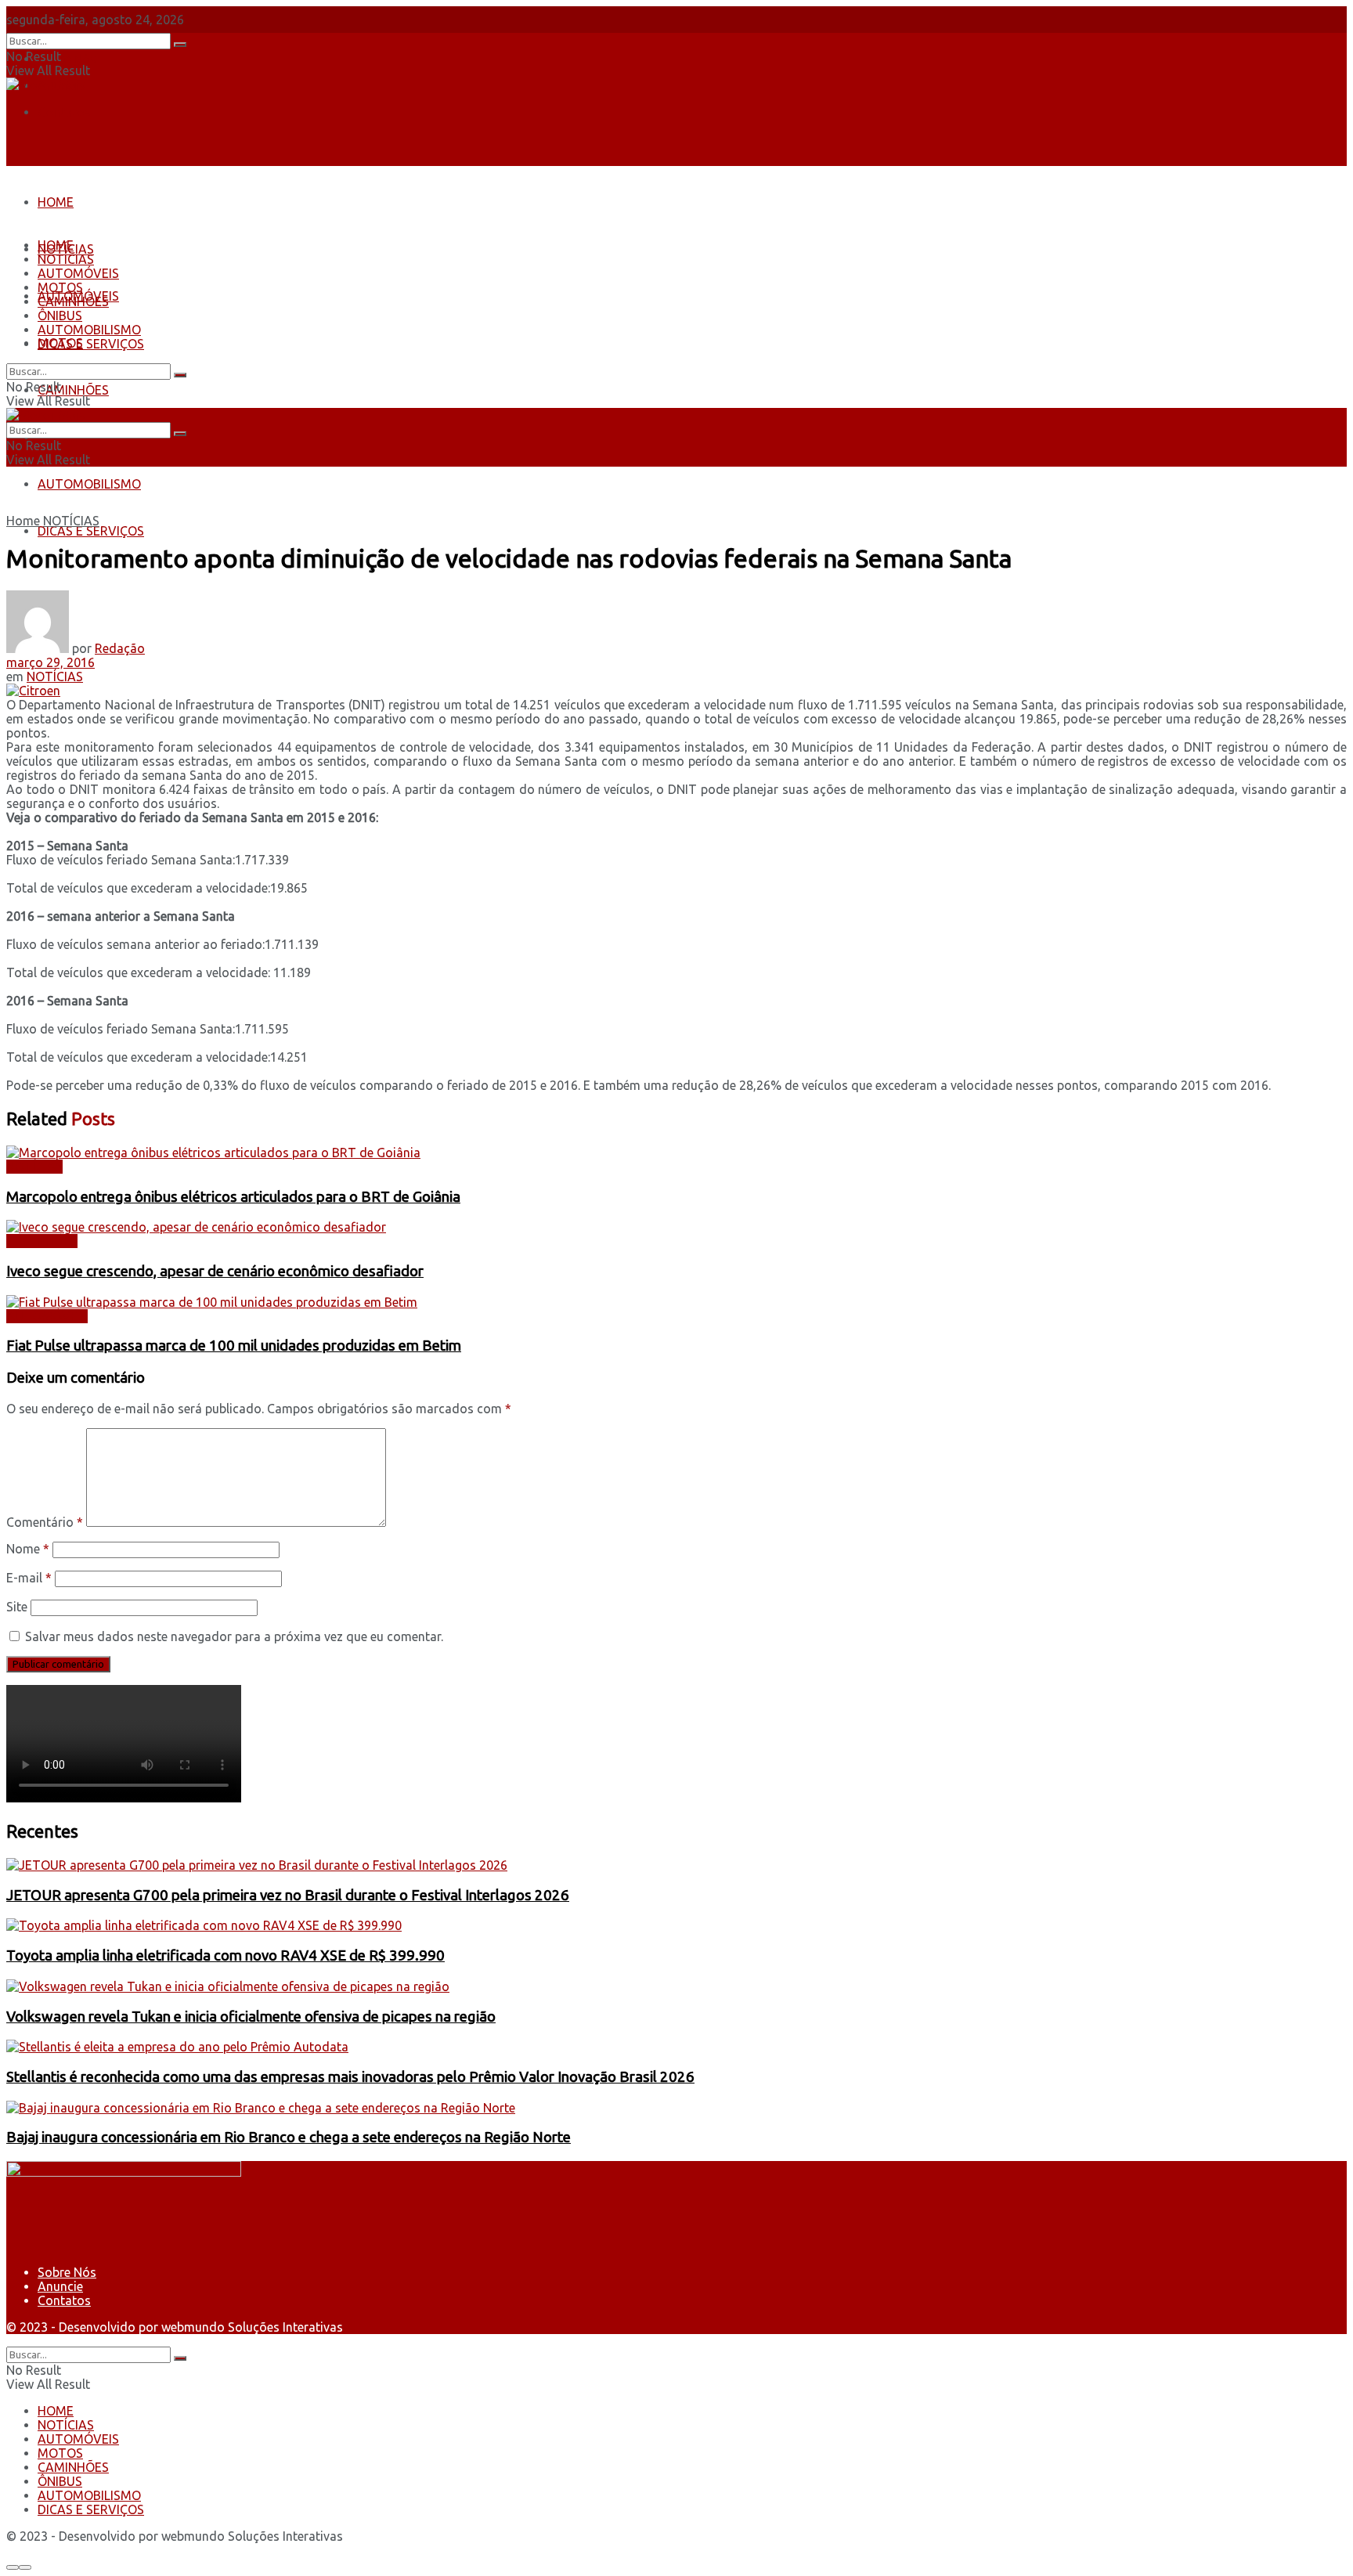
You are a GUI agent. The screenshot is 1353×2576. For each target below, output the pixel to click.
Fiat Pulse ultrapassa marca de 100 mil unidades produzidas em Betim (234, 1346)
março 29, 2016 (51, 662)
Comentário (45, 1522)
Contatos (64, 112)
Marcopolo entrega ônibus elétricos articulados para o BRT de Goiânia (233, 1197)
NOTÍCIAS (66, 259)
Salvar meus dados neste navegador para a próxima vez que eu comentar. (234, 1636)
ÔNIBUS (60, 316)
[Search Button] (180, 45)
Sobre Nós (67, 59)
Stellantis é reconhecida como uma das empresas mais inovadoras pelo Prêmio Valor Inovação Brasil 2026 (350, 2077)
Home (23, 521)
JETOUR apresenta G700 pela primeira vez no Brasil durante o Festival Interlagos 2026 (288, 1895)
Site (17, 1607)
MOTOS (60, 287)
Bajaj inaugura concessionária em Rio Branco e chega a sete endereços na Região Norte (289, 2137)
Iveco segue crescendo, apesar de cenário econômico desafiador (215, 1271)
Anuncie (60, 2286)
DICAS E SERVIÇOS (91, 531)
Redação (120, 648)
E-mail (29, 1578)
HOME (56, 202)
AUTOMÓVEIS (78, 273)
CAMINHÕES (73, 390)
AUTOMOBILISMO (89, 484)
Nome (28, 1549)
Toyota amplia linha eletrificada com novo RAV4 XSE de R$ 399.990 (225, 1955)
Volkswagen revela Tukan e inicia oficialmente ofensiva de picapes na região (251, 2017)
